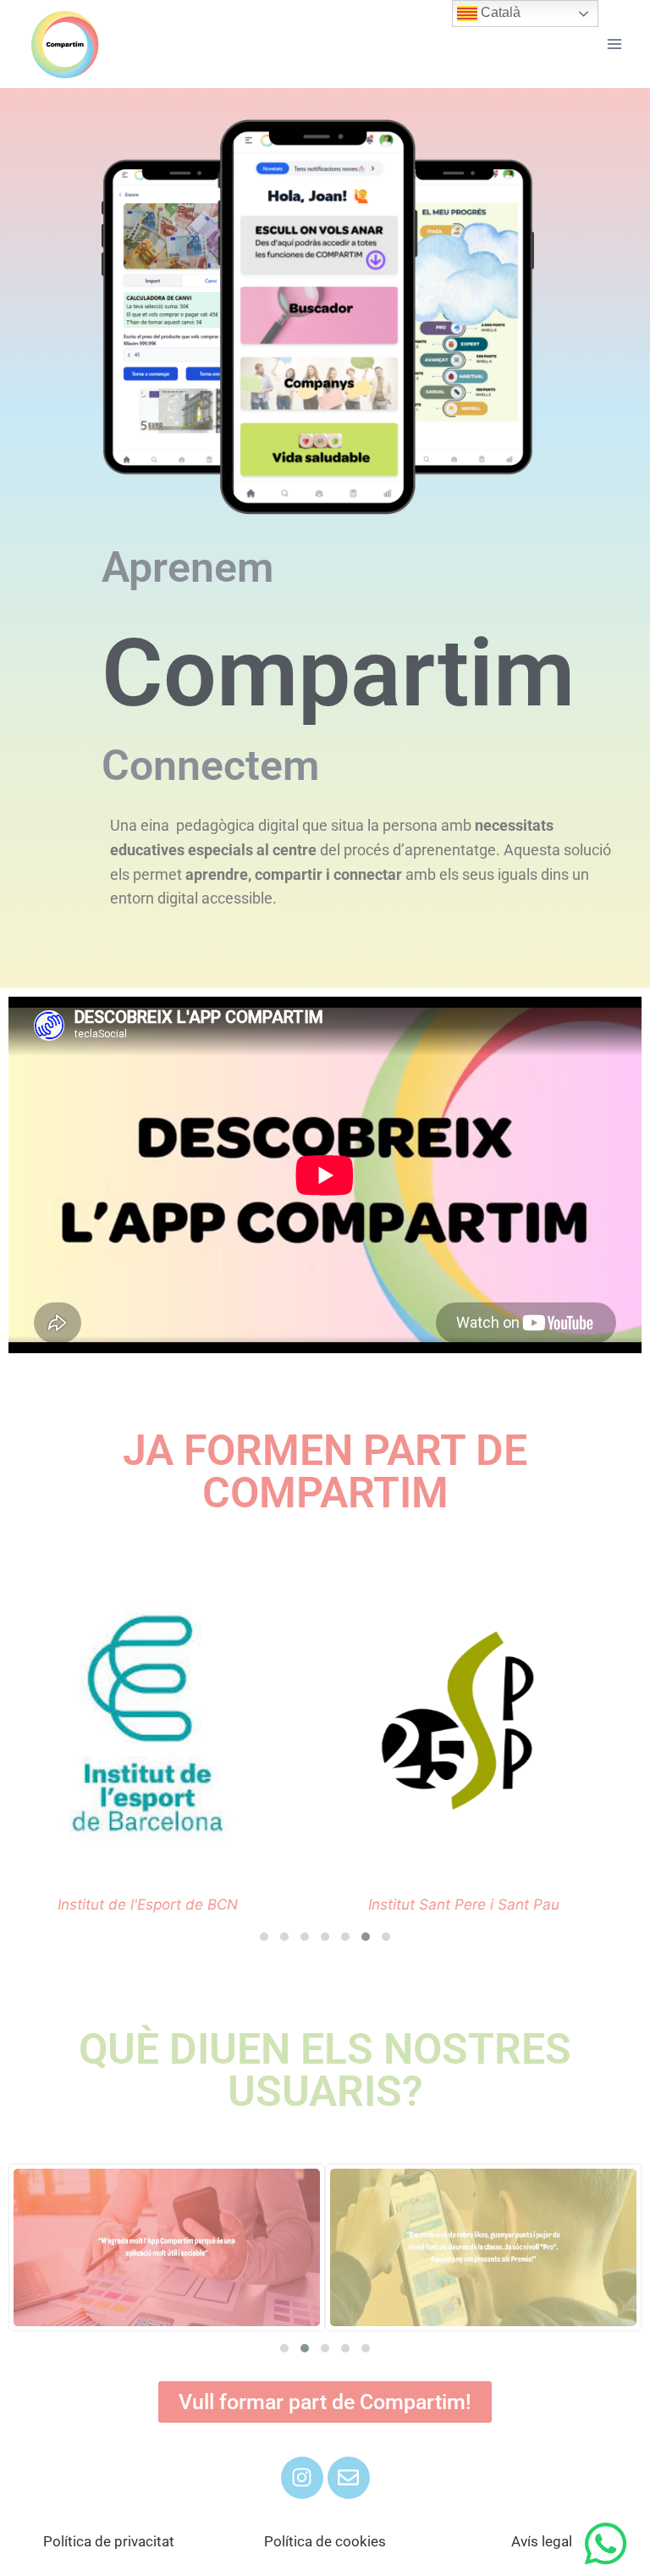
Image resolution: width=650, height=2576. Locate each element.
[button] (264, 1937)
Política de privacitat (109, 2541)
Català (499, 12)
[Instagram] (302, 2478)
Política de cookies (325, 2541)
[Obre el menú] (614, 44)
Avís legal (542, 2541)
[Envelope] (349, 2478)
